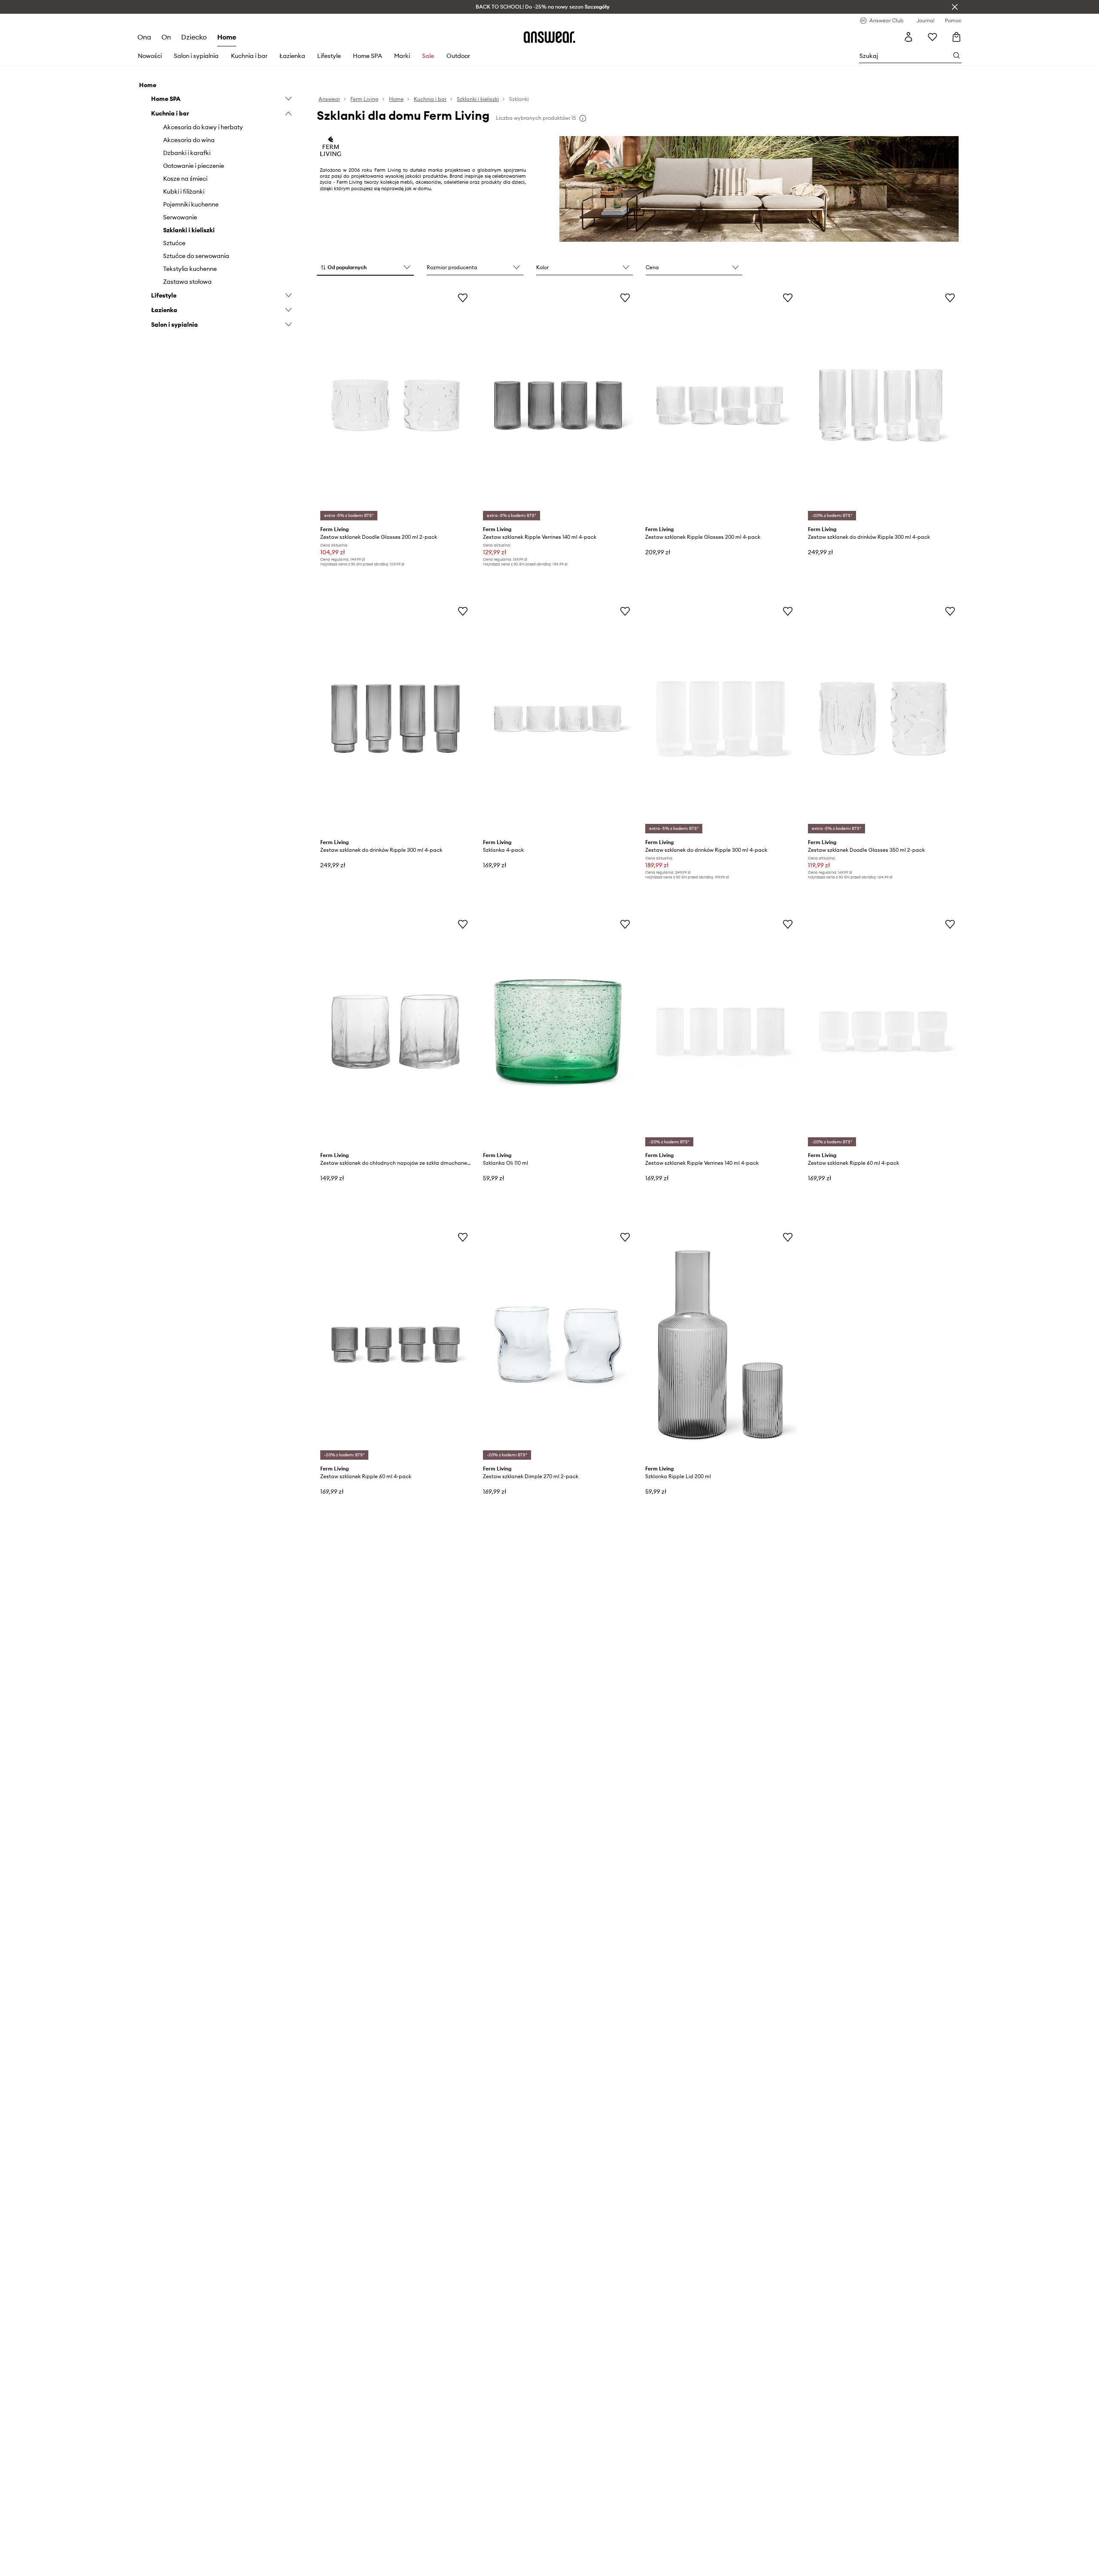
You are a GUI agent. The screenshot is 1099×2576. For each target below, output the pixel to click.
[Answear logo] (549, 37)
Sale (428, 56)
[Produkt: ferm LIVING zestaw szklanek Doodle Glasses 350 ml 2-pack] (883, 719)
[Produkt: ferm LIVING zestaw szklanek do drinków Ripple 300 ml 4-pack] (883, 405)
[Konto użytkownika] (908, 37)
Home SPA (367, 56)
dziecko (194, 37)
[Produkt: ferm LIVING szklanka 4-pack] (558, 719)
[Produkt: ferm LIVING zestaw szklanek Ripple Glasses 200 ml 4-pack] (720, 405)
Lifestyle (329, 56)
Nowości (150, 56)
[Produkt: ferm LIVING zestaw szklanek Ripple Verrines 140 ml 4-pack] (558, 405)
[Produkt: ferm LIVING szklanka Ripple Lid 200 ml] (720, 1345)
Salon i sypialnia (196, 56)
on (166, 37)
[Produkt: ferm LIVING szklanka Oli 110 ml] (558, 1032)
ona (144, 37)
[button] (365, 268)
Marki (402, 56)
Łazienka (292, 56)
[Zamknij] (955, 7)
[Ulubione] (932, 37)
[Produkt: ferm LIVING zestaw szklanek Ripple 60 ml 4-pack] (883, 1032)
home (227, 37)
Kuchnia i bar (249, 56)
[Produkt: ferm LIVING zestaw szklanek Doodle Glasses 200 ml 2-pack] (395, 405)
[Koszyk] (956, 37)
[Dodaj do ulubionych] (463, 298)
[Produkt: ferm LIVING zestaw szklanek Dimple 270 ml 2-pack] (558, 1345)
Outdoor (458, 56)
